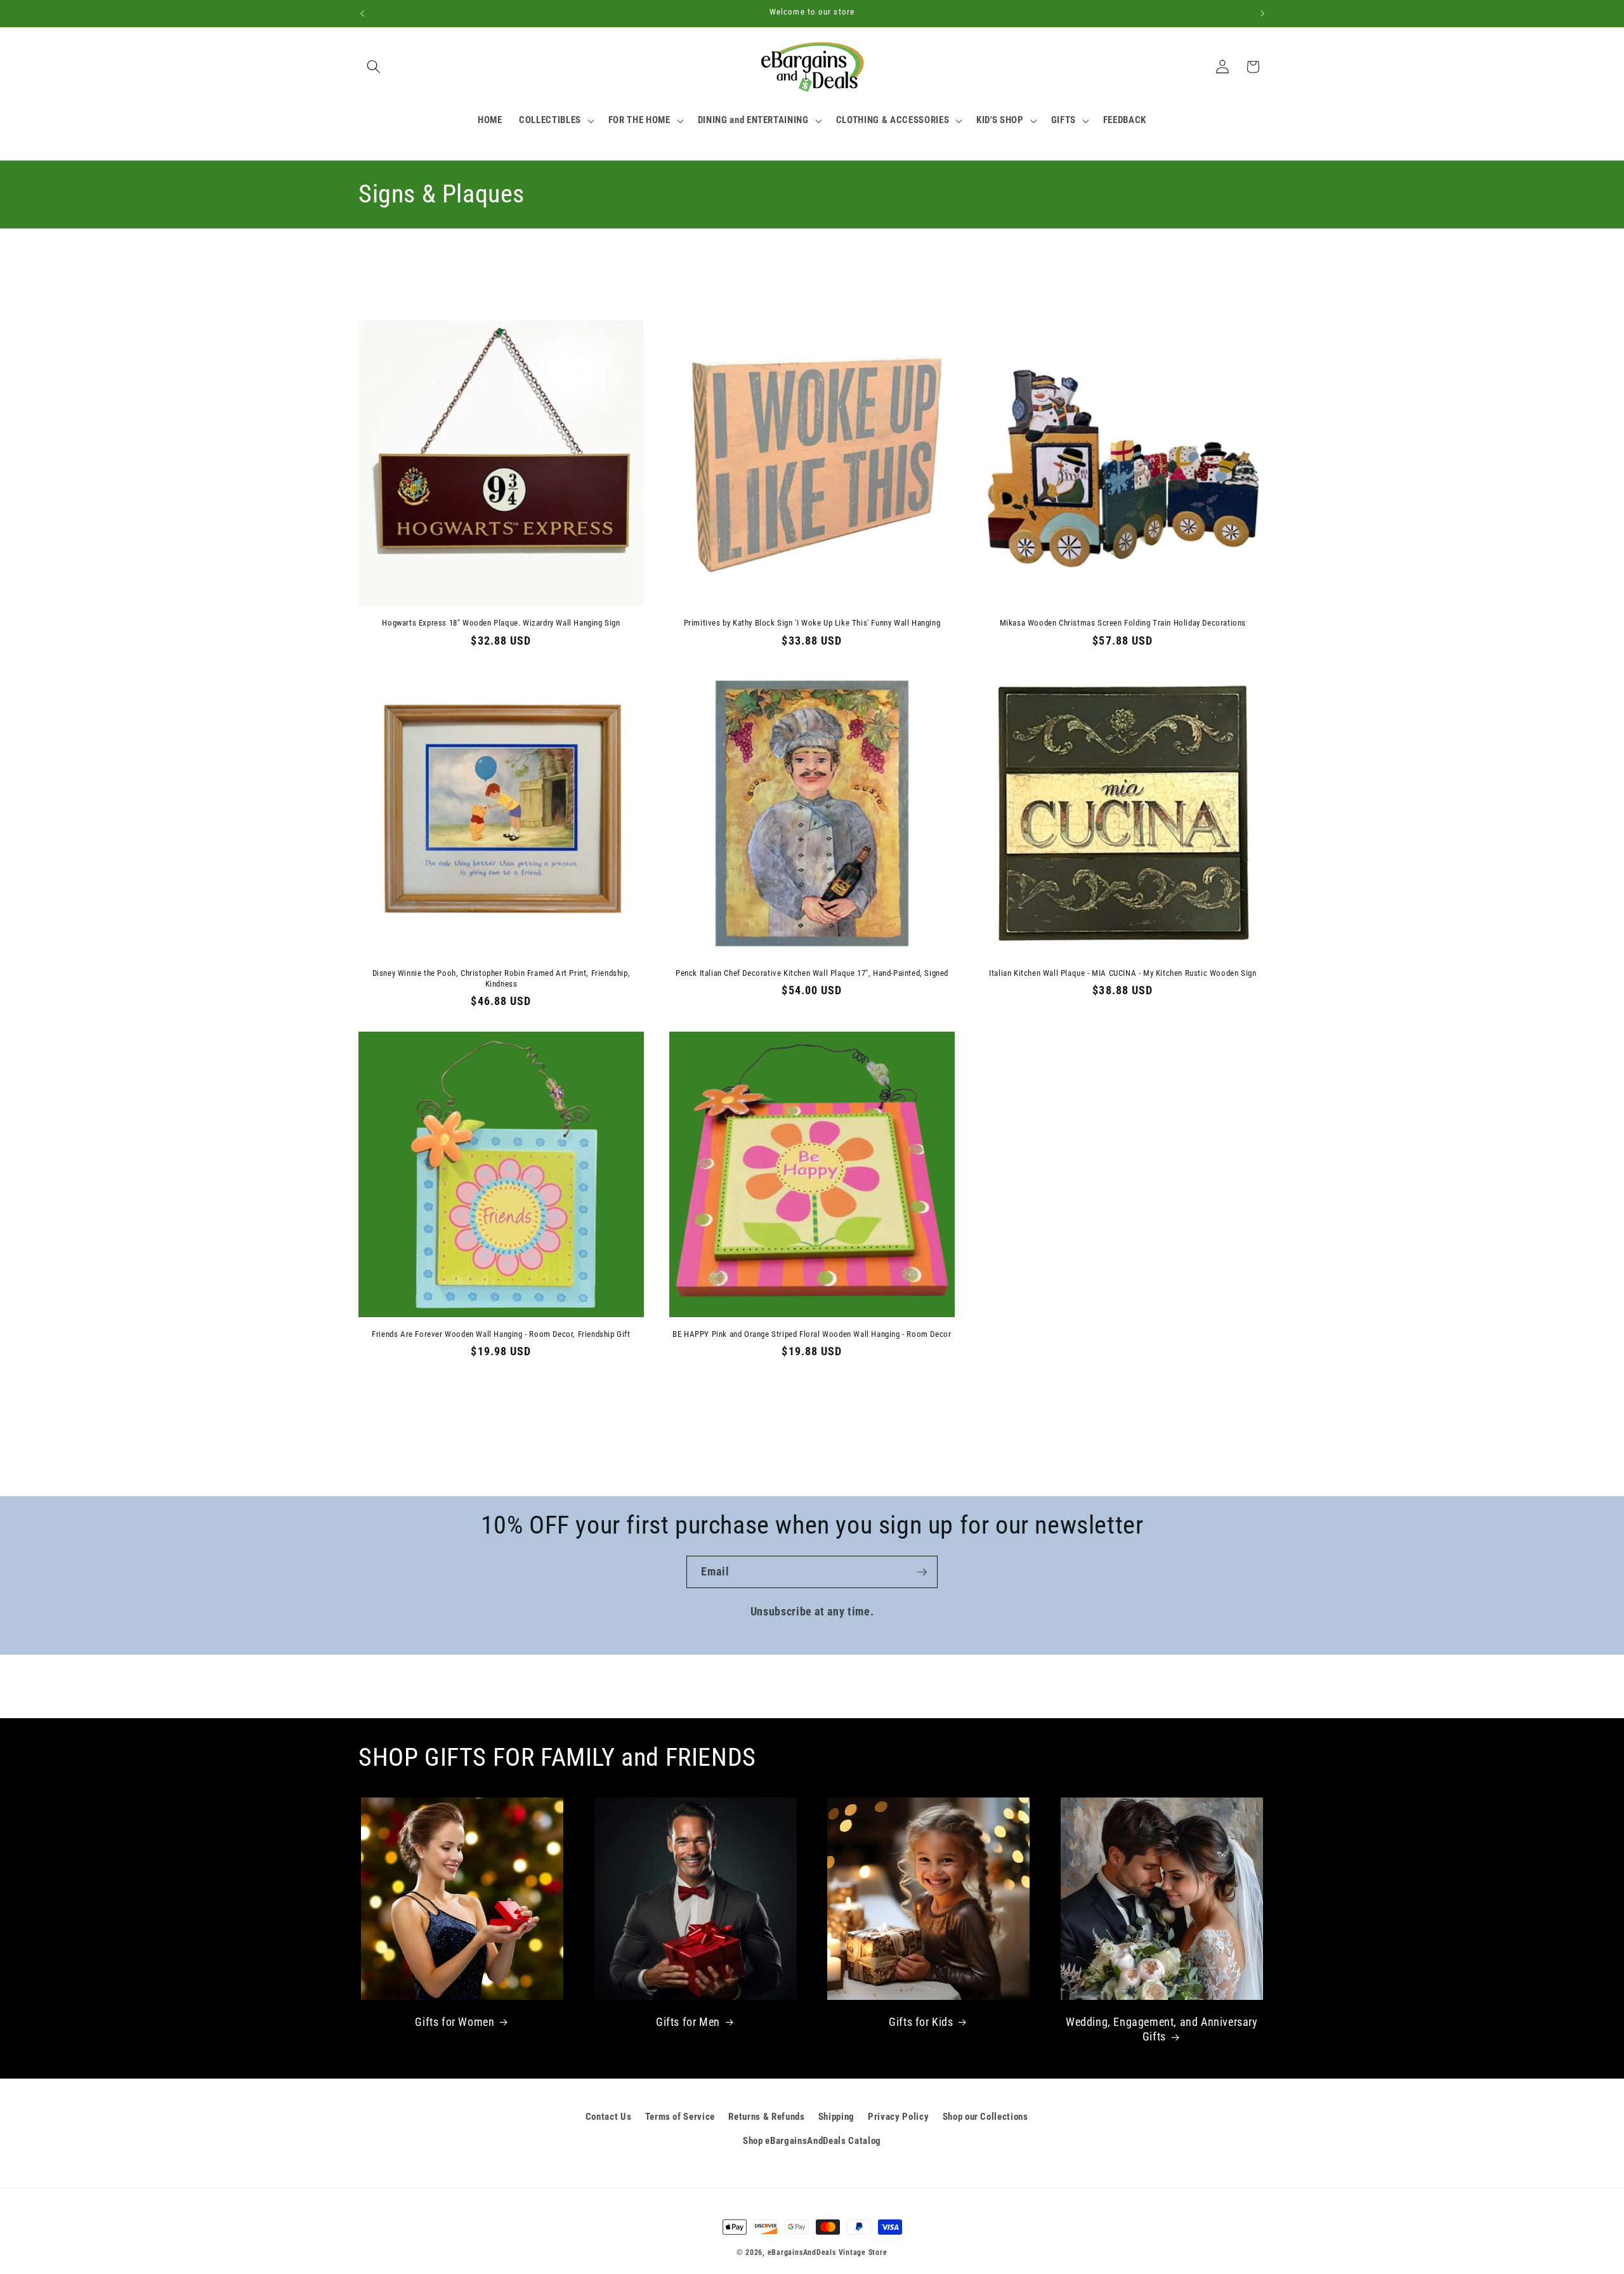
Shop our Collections (986, 2117)
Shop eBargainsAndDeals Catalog (812, 2141)
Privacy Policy (898, 2117)
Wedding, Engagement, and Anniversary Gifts (1162, 2029)
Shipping (836, 2117)
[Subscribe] (922, 1572)
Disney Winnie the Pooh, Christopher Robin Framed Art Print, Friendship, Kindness (501, 978)
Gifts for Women (455, 2022)
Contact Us (609, 2117)
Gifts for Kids (921, 2022)
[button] (374, 67)
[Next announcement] (1262, 13)
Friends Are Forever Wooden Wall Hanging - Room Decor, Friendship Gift (501, 1334)
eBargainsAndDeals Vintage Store (828, 2252)
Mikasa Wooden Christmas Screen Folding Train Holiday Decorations (1123, 623)
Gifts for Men (688, 2022)
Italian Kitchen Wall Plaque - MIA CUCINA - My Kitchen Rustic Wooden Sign (1123, 973)
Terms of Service (680, 2117)
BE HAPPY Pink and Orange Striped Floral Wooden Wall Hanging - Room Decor (812, 1334)
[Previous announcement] (362, 13)
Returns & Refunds (766, 2117)
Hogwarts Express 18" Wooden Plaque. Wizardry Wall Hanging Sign (501, 623)
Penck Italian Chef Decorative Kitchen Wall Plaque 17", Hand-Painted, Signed (812, 973)
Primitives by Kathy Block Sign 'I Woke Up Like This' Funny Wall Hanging (812, 623)
